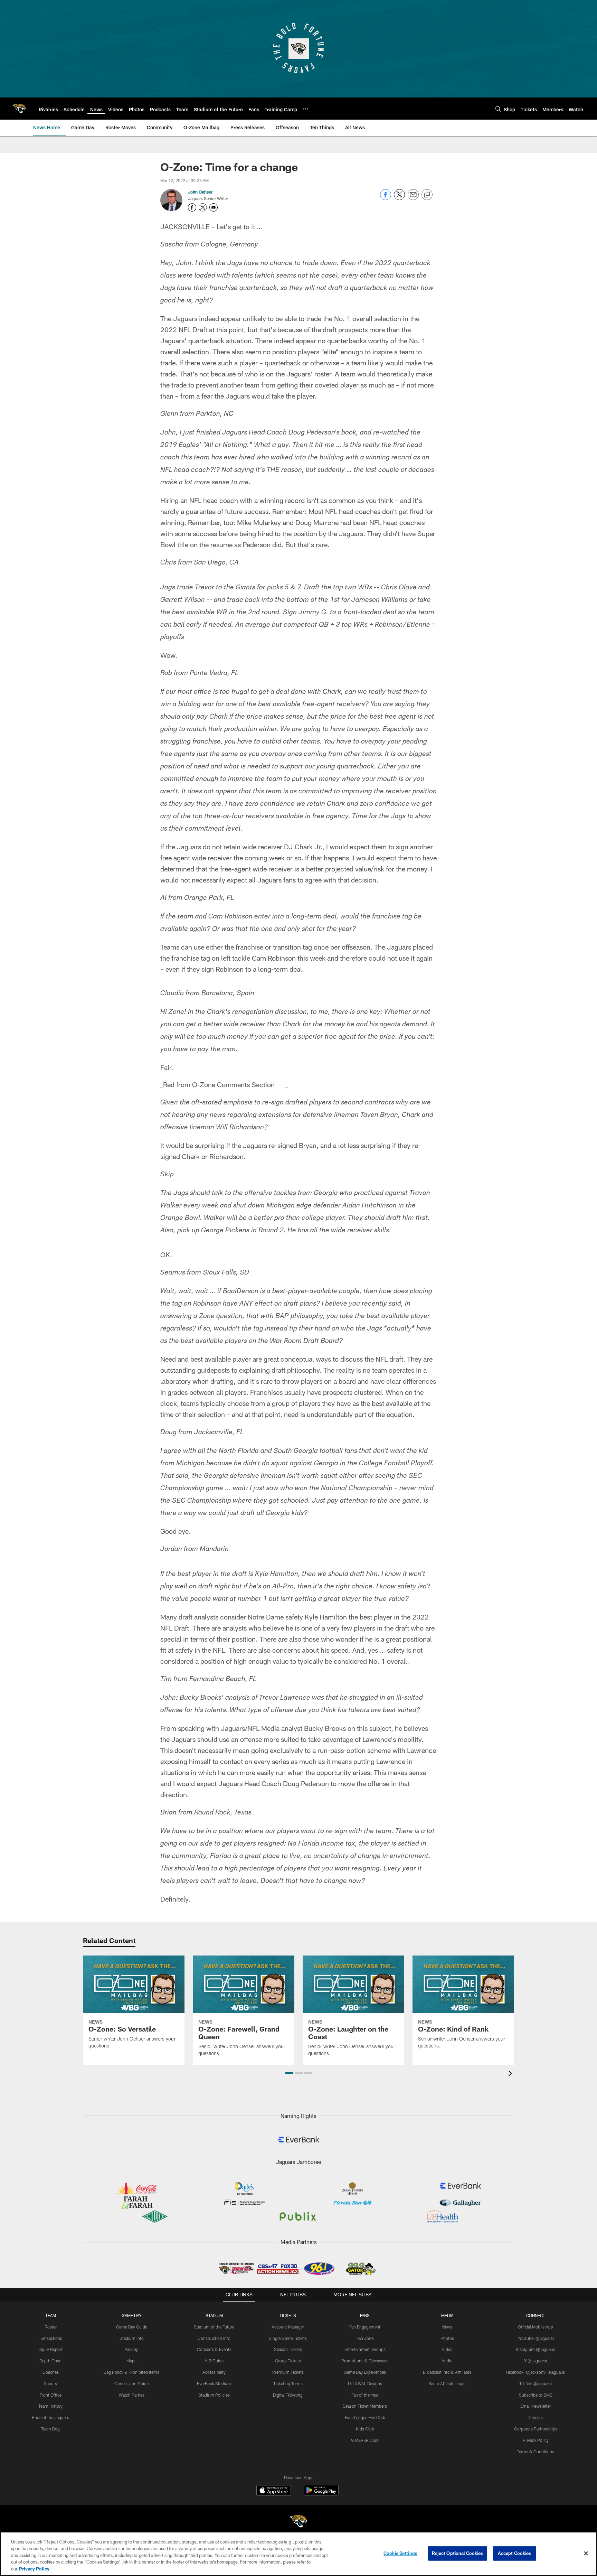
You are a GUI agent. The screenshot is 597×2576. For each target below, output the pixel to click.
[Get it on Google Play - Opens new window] (321, 2494)
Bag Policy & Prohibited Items (131, 2372)
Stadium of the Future (214, 2327)
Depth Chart (51, 2361)
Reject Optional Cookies (458, 2553)
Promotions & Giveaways (365, 2361)
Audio (447, 2361)
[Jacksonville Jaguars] (298, 2522)
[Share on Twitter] (399, 198)
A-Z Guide (214, 2361)
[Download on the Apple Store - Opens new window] (274, 2491)
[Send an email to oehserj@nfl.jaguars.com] (214, 207)
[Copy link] (427, 195)
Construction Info (214, 2338)
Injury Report (51, 2349)
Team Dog (50, 2429)
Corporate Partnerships (536, 2429)
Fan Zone (365, 2338)
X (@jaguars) (536, 2361)
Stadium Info (132, 2338)
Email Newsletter (536, 2406)
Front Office (51, 2395)
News (447, 2327)
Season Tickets (288, 2349)
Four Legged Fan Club (365, 2417)
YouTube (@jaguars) (536, 2338)
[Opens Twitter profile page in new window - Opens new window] (203, 207)
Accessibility (214, 2372)
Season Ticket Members (365, 2406)
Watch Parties (132, 2395)
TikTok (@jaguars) (536, 2383)
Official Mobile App (536, 2327)
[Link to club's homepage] (19, 109)
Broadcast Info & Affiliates (447, 2372)
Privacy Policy (536, 2440)
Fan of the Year (365, 2395)
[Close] (586, 2554)
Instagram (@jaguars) (536, 2349)
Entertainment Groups (365, 2349)
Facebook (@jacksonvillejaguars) (536, 2372)
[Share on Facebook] (386, 198)
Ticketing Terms (288, 2383)
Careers (536, 2417)
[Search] (498, 109)
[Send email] (413, 198)
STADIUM (214, 2315)
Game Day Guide (132, 2327)
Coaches (51, 2372)
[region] (298, 2554)
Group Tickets (288, 2361)
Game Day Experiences (365, 2372)
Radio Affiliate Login (447, 2383)
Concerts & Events (214, 2349)
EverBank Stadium (214, 2383)
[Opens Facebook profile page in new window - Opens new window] (192, 207)
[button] (289, 2073)
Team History (50, 2406)
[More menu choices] (305, 109)
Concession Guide (131, 2383)
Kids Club (365, 2429)
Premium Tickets (288, 2372)
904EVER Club (365, 2440)
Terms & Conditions (536, 2452)
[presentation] (511, 2074)
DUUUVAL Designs (365, 2383)
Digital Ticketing (288, 2395)
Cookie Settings (400, 2553)
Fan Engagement (365, 2327)
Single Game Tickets (288, 2338)
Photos (447, 2338)
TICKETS (288, 2315)
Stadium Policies (214, 2395)
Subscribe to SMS (536, 2395)
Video (447, 2349)
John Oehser (200, 192)
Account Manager (288, 2327)
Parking (131, 2349)
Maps (131, 2361)
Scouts (50, 2383)
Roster (51, 2327)
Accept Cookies (515, 2553)
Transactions (50, 2338)
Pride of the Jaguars (50, 2417)
